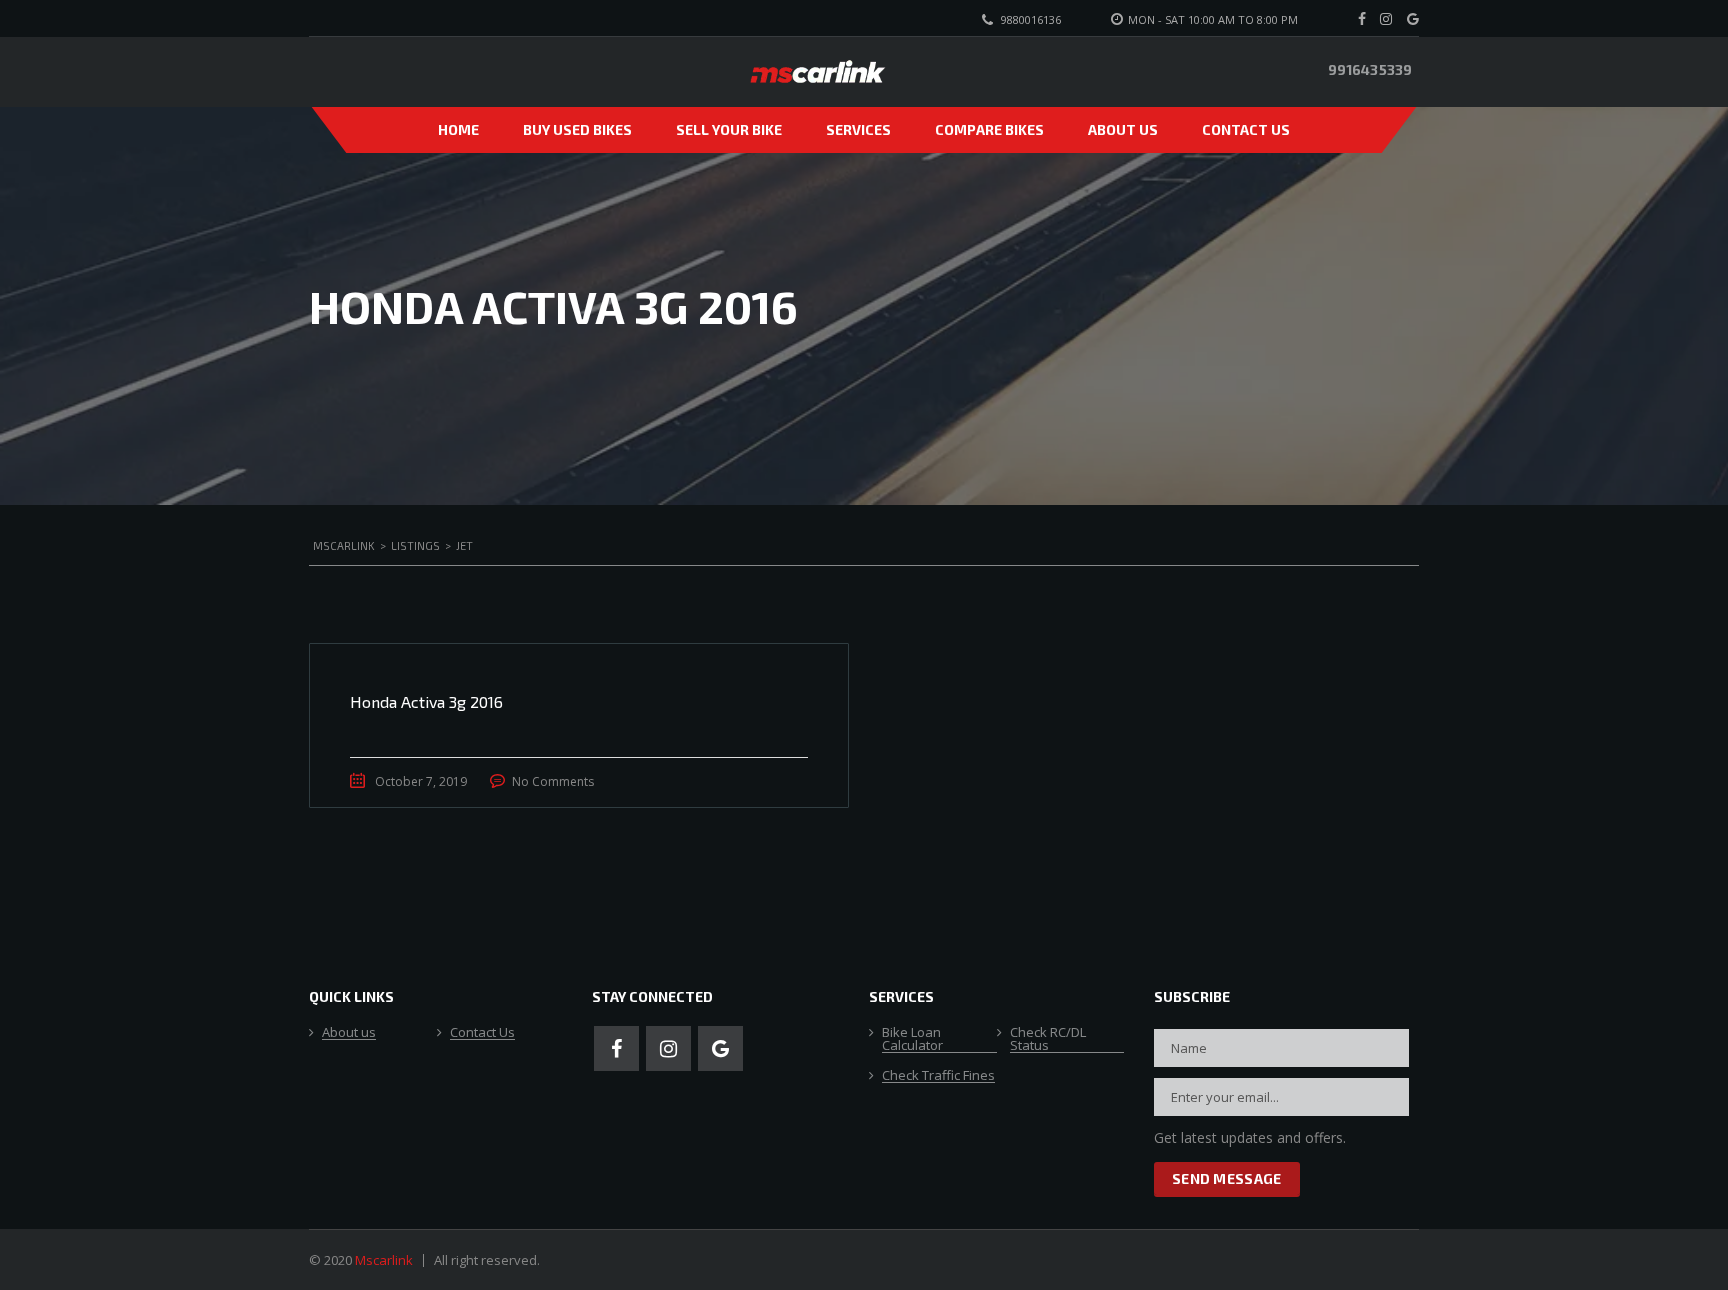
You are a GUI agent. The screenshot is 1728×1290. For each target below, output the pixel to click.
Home (458, 129)
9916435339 (1370, 69)
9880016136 (1031, 19)
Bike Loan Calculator (912, 1039)
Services (858, 129)
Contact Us (1246, 129)
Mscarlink (384, 1260)
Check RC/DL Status (1048, 1039)
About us (1123, 129)
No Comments (553, 781)
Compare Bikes (989, 129)
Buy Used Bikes (577, 129)
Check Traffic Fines (938, 1076)
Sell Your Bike (729, 129)
